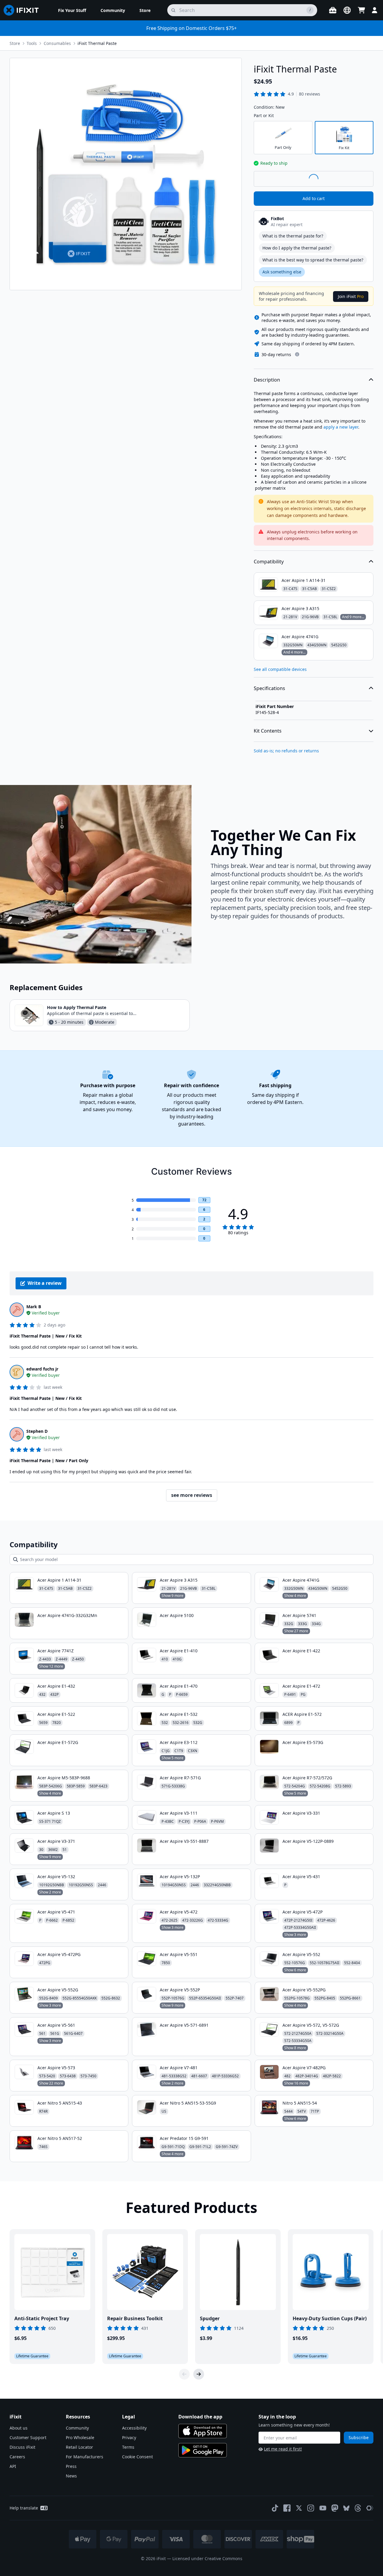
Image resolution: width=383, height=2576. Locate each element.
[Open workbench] (333, 10)
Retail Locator (79, 2447)
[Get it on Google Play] (203, 2450)
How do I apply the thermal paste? (297, 248)
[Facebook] (287, 2508)
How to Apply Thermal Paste (77, 1007)
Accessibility (134, 2428)
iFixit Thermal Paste (97, 43)
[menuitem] (72, 10)
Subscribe (359, 2437)
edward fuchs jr (42, 1369)
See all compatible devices (280, 669)
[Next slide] (199, 2374)
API (13, 2466)
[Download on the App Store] (203, 2431)
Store (15, 43)
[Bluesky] (346, 2508)
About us (19, 2428)
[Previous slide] (184, 2374)
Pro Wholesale (80, 2437)
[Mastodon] (335, 2508)
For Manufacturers (85, 2457)
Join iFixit (351, 296)
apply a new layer (341, 427)
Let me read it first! (283, 2449)
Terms (128, 2447)
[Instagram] (311, 2508)
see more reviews (192, 1495)
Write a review (45, 1283)
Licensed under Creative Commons (207, 2558)
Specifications (269, 688)
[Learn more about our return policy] (297, 354)
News (71, 2476)
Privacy (129, 2437)
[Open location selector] (347, 10)
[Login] (375, 10)
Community (77, 2428)
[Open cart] (361, 10)
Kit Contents (268, 731)
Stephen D (37, 1431)
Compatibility (269, 562)
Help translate (24, 2508)
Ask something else (282, 272)
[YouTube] (323, 2508)
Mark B (34, 1307)
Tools (32, 43)
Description (267, 380)
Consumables (57, 43)
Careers (17, 2457)
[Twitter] (299, 2508)
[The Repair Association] (370, 2508)
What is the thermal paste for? (293, 236)
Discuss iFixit (22, 2447)
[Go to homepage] (24, 10)
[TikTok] (275, 2508)
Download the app (200, 2417)
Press (71, 2466)
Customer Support (28, 2437)
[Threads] (358, 2508)
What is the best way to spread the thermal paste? (313, 260)
